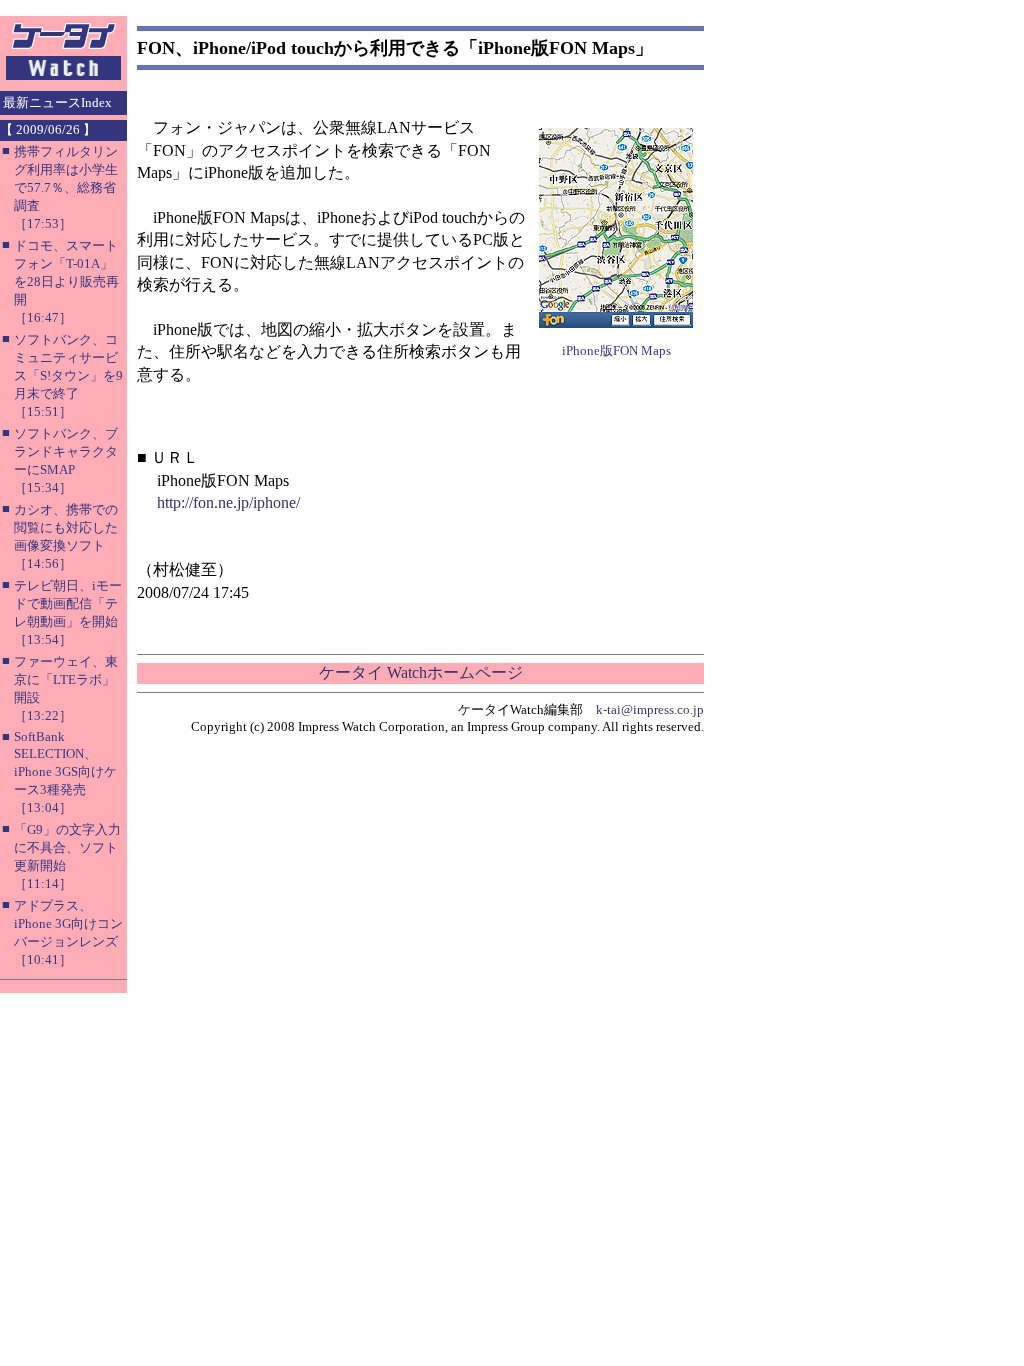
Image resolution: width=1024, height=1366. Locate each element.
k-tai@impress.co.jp (650, 709)
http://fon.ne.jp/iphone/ (228, 502)
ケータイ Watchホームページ (421, 672)
